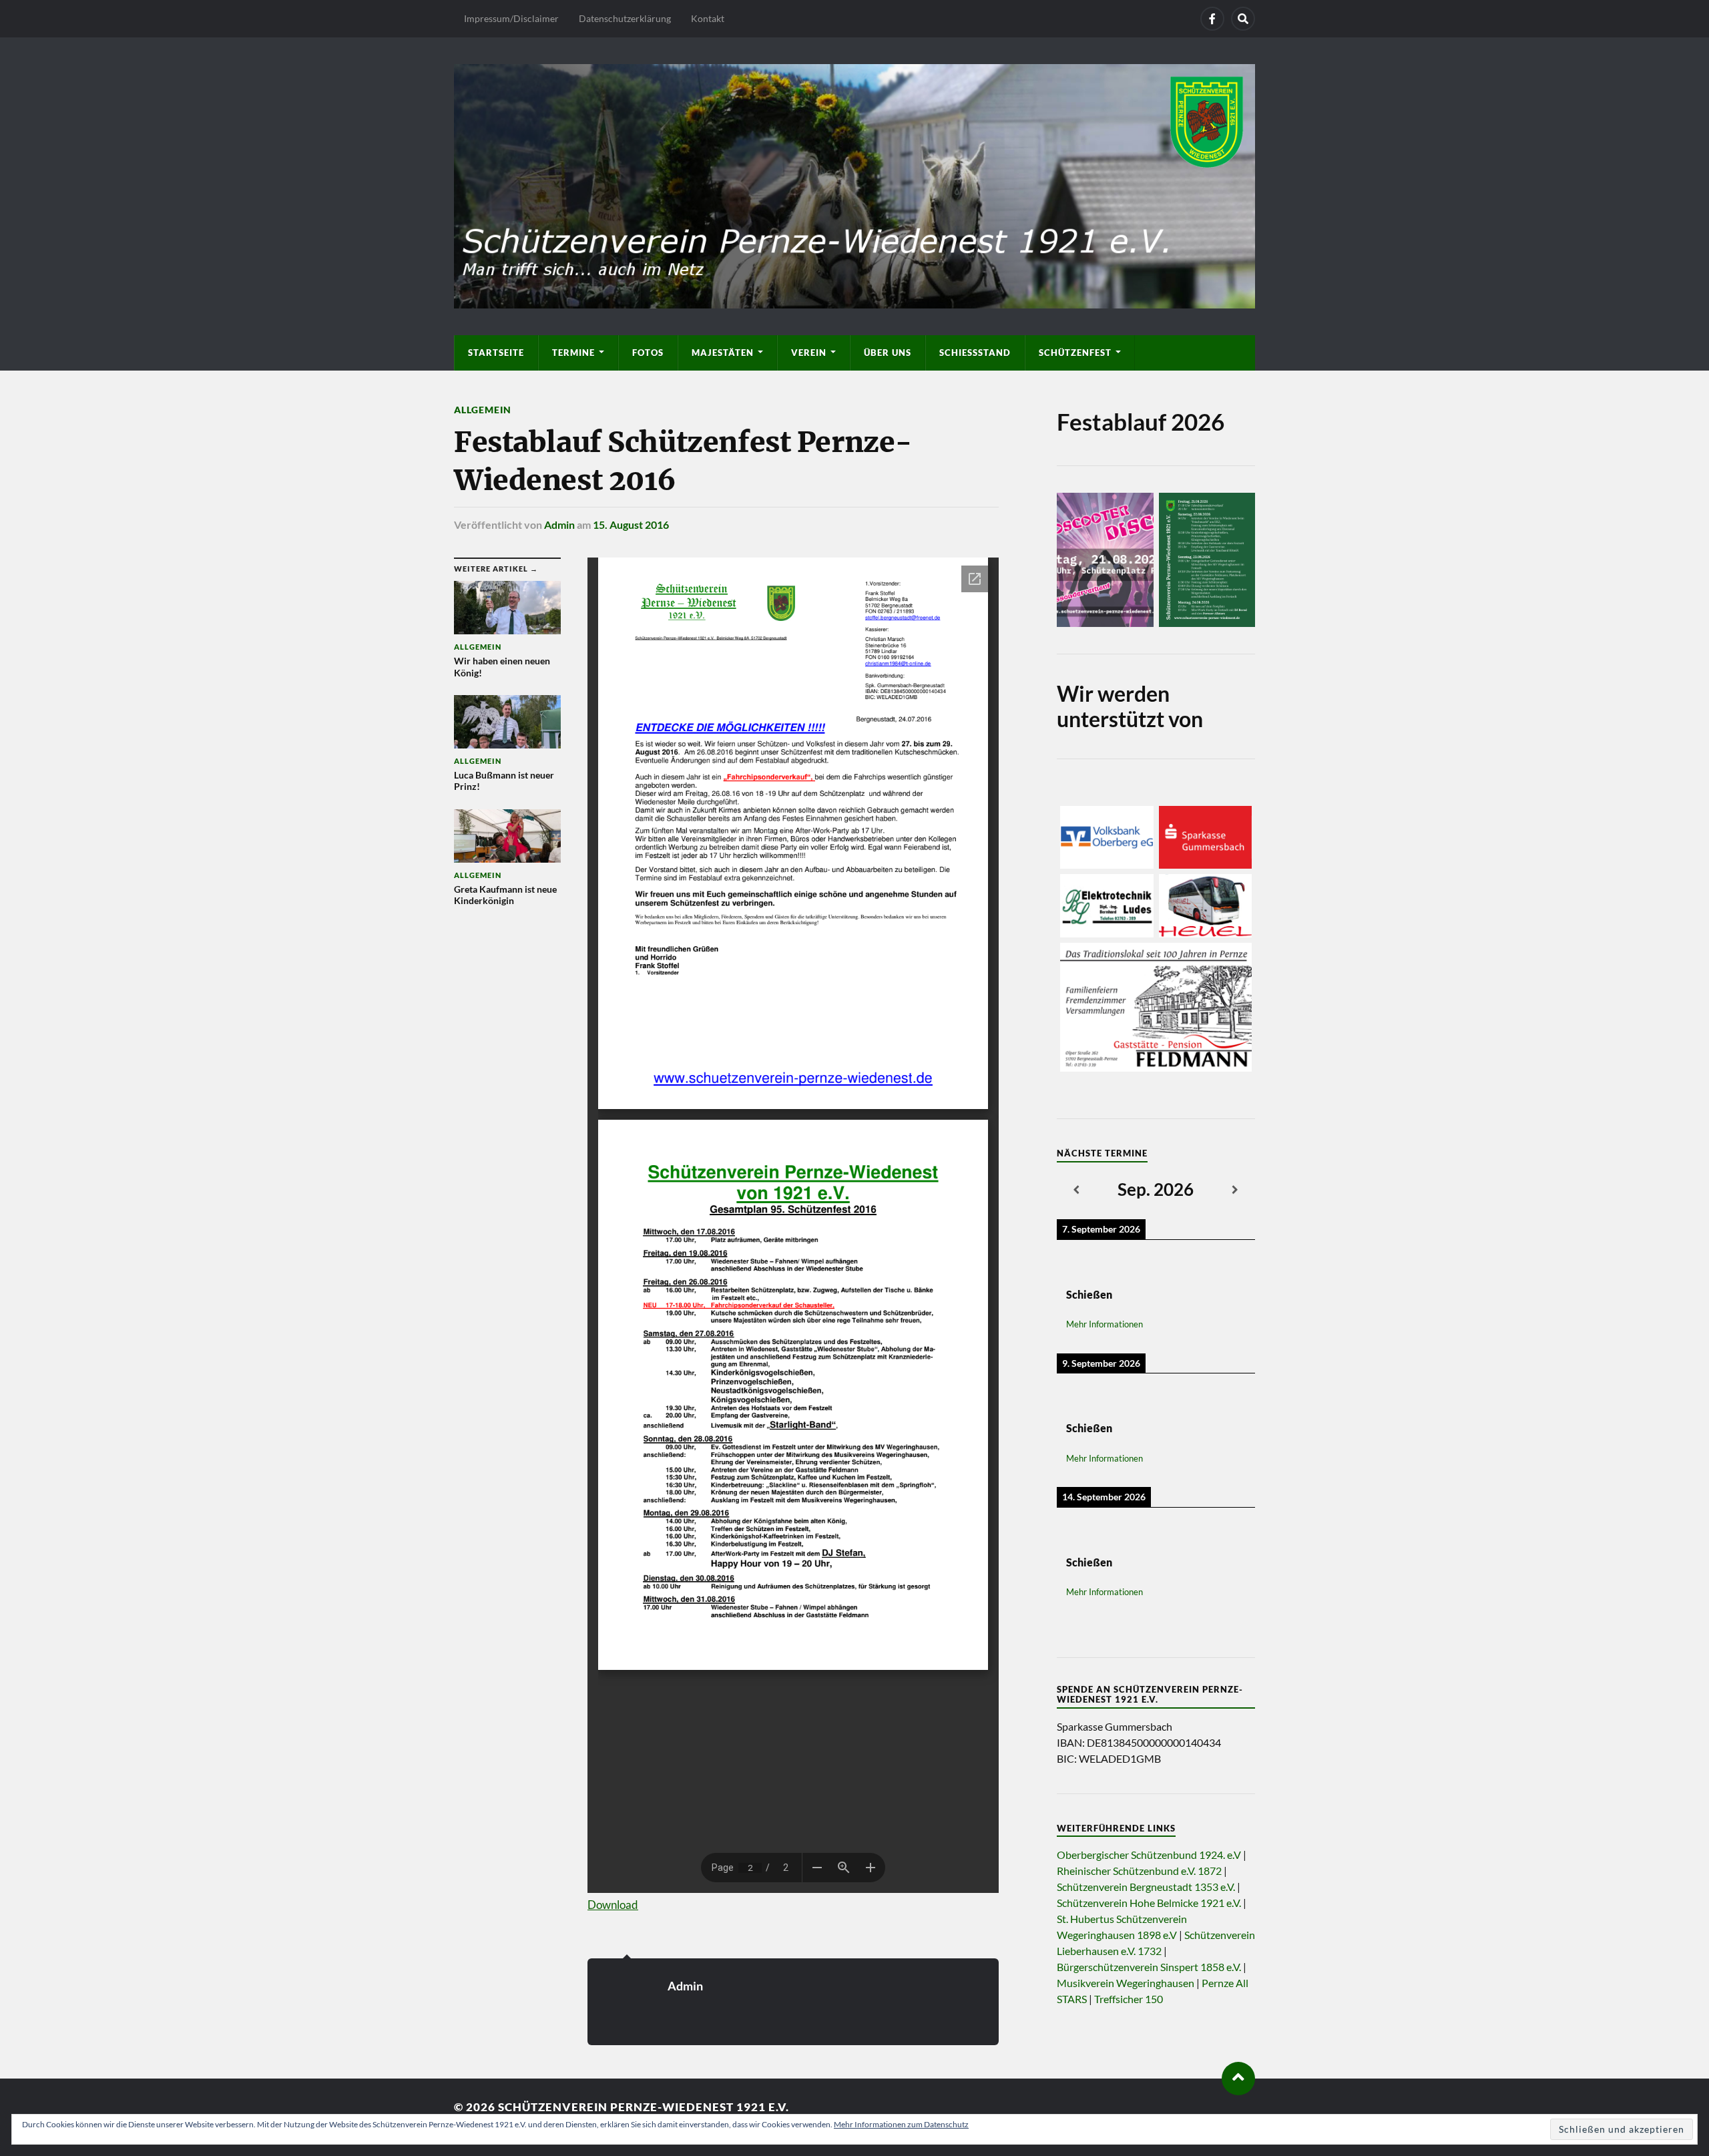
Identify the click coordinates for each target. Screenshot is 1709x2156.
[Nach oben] (1238, 2079)
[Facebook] (1212, 19)
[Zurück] (1076, 1191)
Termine (573, 353)
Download (613, 1905)
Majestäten (723, 353)
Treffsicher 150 (1129, 1999)
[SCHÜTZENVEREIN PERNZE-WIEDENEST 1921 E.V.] (854, 184)
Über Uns (888, 353)
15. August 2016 (631, 524)
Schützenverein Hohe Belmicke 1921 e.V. (1149, 1903)
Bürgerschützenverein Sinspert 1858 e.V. (1149, 1967)
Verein (809, 353)
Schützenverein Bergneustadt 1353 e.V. (1146, 1887)
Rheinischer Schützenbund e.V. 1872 (1139, 1871)
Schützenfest (1075, 353)
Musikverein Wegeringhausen (1126, 1983)
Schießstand (975, 353)
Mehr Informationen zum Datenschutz (901, 2124)
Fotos (648, 353)
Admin (559, 524)
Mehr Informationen (1105, 1324)
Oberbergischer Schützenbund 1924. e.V (1149, 1855)
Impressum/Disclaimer (511, 18)
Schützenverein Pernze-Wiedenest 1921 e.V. (644, 2107)
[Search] (1243, 19)
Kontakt (708, 18)
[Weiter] (1235, 1191)
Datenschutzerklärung (625, 18)
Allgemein (483, 410)
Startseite (496, 353)
